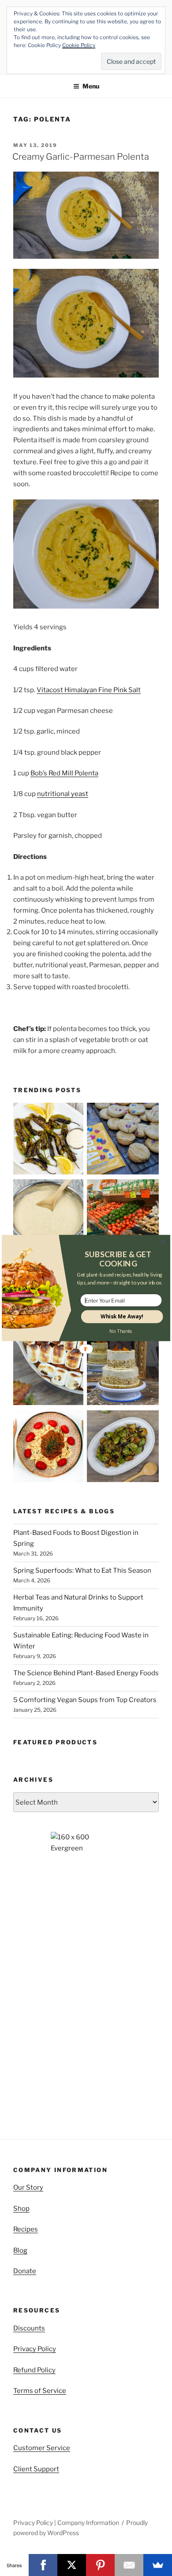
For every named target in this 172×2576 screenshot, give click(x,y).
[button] (118, 1259)
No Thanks (121, 1331)
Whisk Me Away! (122, 1317)
